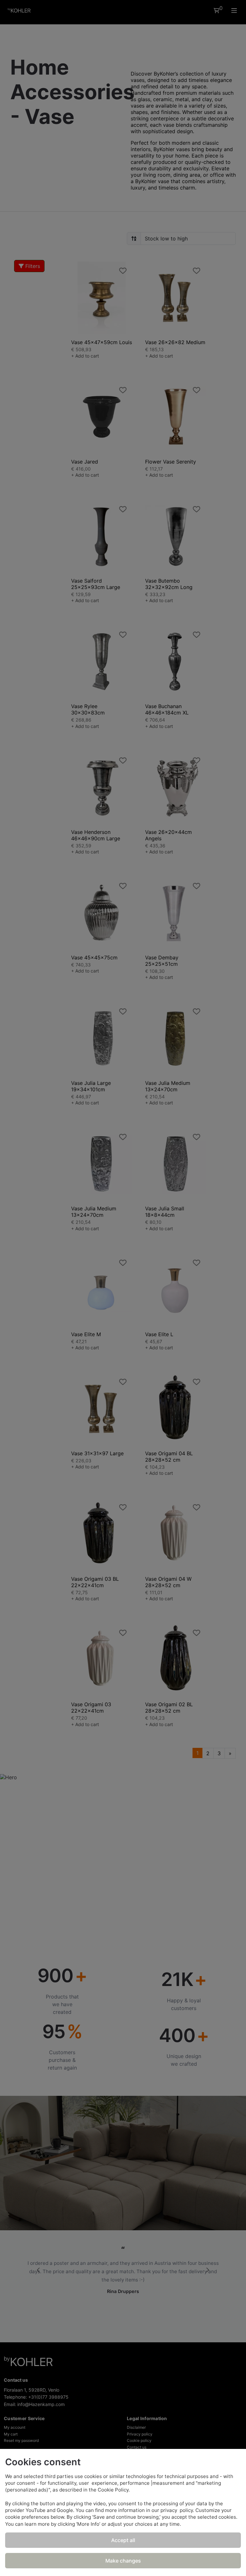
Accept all (123, 2540)
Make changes (123, 2561)
